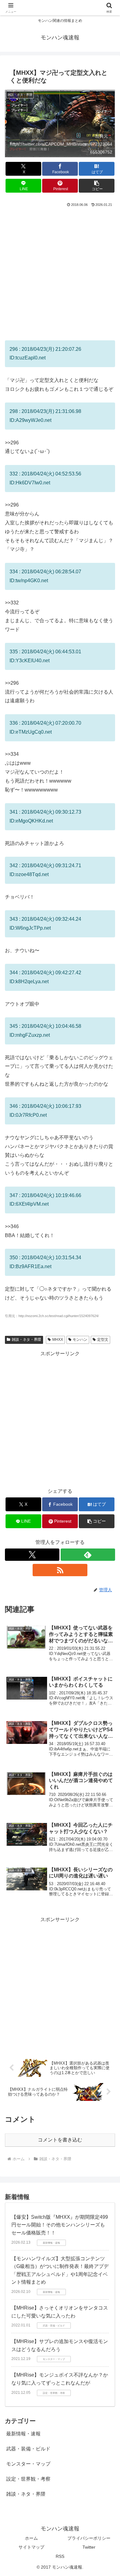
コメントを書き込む (60, 2140)
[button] (97, 186)
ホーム (31, 2538)
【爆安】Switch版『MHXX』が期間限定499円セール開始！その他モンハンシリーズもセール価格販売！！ (60, 2225)
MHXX (58, 1340)
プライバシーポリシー (89, 2538)
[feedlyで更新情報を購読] (88, 1555)
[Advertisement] (60, 271)
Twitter (89, 2547)
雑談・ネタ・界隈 (26, 1340)
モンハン (80, 1340)
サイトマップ (31, 2547)
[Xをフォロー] (32, 1555)
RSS (60, 2556)
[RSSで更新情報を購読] (60, 1570)
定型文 (103, 1340)
